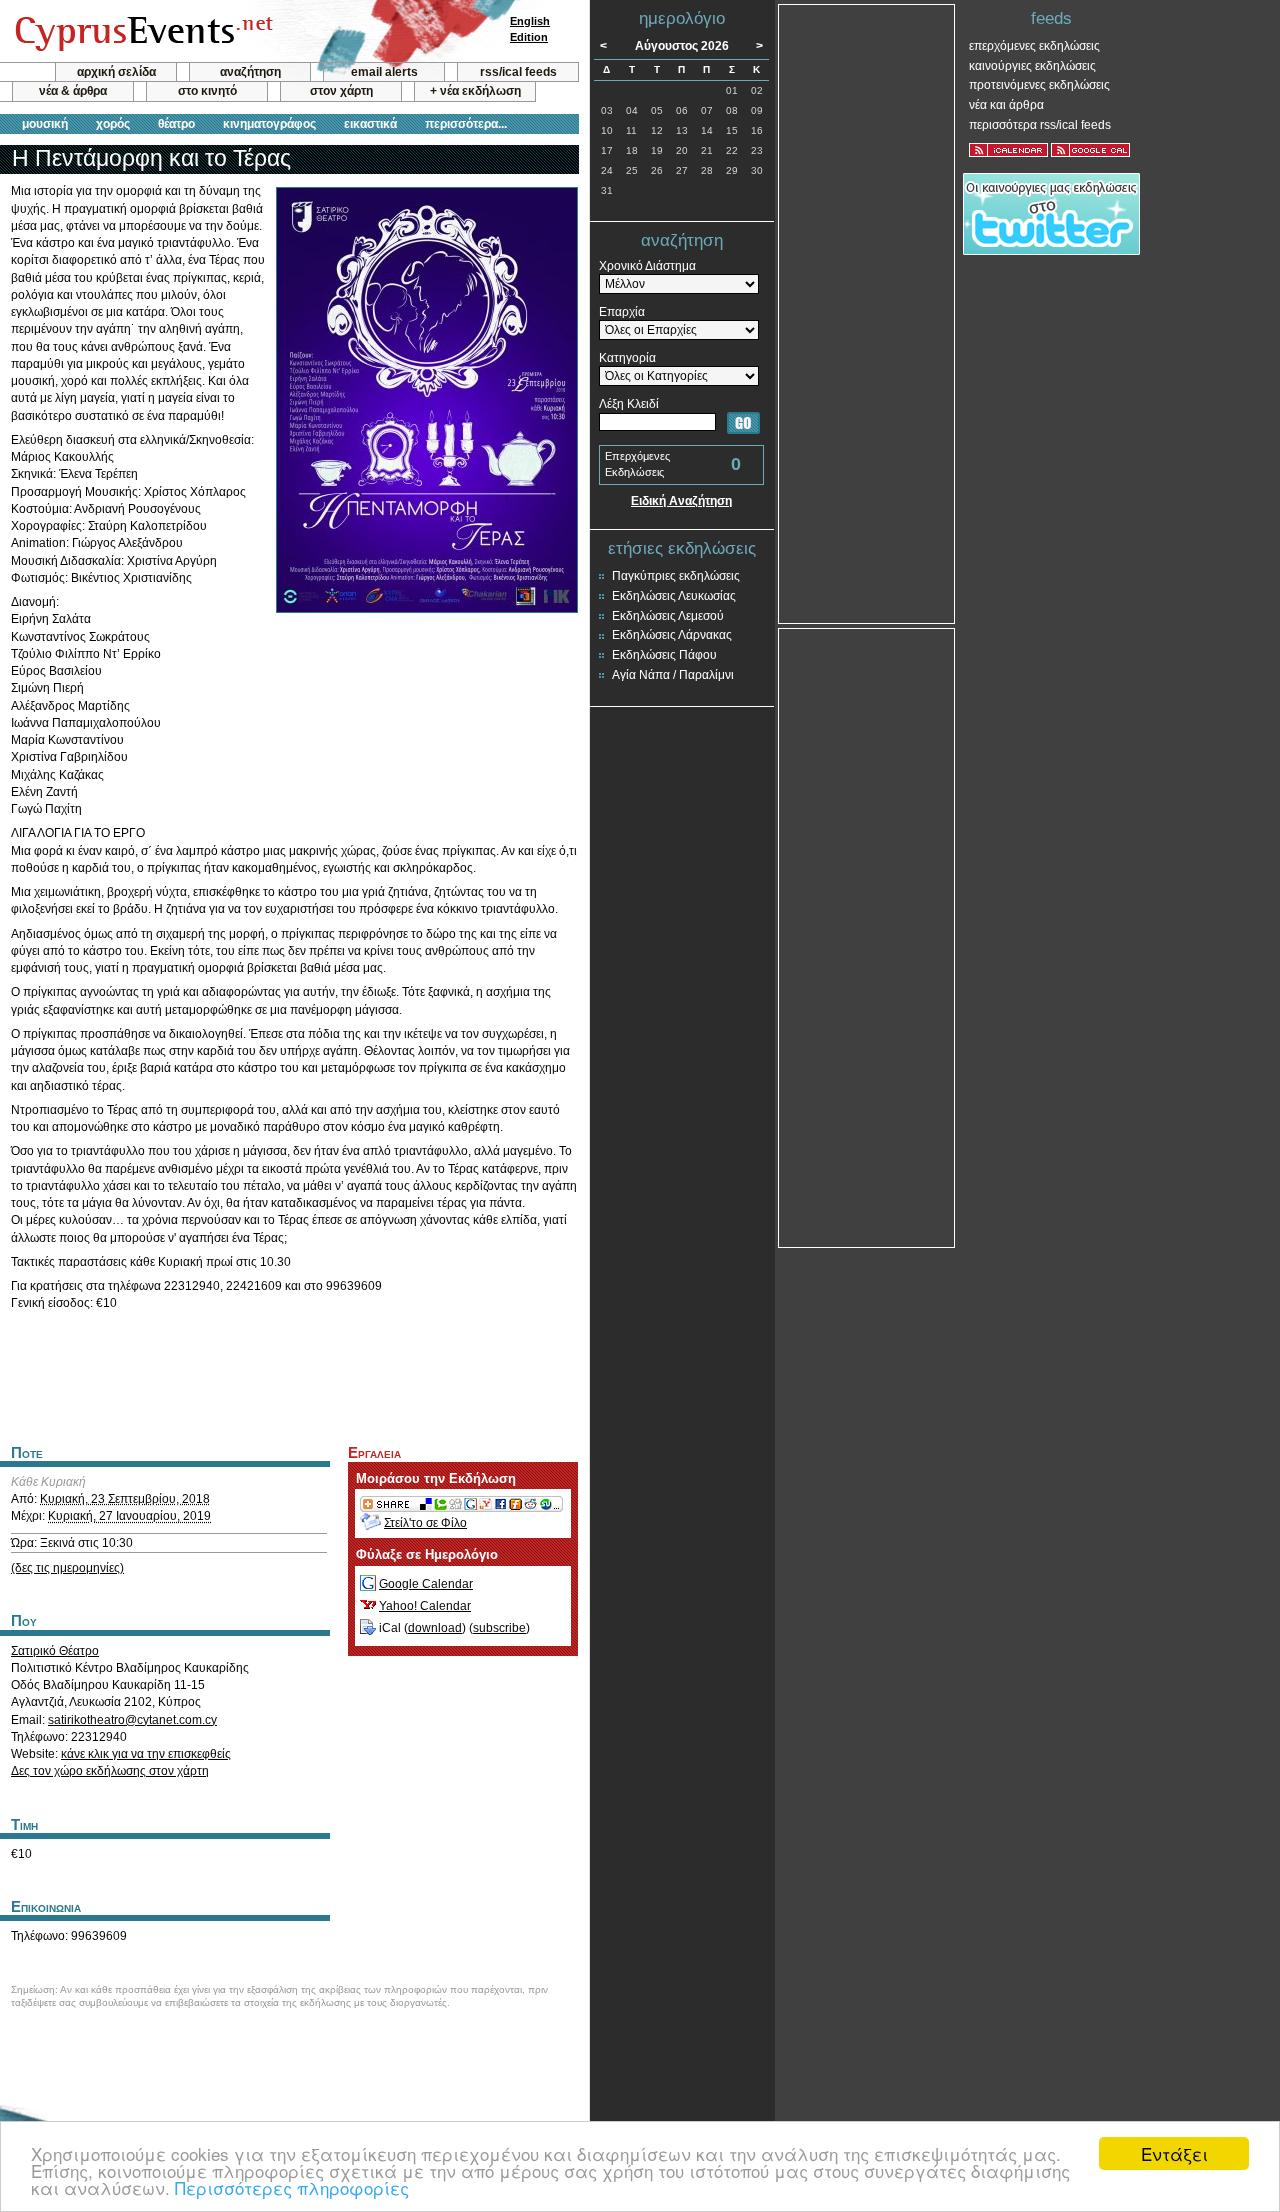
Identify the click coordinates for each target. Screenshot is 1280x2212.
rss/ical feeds (518, 72)
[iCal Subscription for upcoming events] (1008, 150)
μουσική (45, 124)
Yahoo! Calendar (425, 1606)
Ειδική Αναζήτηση (681, 501)
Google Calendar (426, 1584)
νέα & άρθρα (73, 91)
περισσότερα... (466, 124)
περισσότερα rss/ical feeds (1040, 125)
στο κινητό (207, 91)
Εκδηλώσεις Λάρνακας (672, 635)
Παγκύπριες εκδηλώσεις (676, 576)
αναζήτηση (250, 72)
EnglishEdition (530, 29)
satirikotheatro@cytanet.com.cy (132, 1720)
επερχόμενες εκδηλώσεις (1034, 46)
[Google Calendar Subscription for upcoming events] (1090, 150)
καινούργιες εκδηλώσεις (1032, 66)
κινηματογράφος (269, 124)
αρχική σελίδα (116, 72)
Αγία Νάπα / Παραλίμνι (673, 675)
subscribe (499, 1628)
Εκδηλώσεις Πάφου (664, 655)
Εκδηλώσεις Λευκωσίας (674, 596)
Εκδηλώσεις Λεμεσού (668, 616)
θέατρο (176, 124)
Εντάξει (1174, 2153)
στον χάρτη (341, 91)
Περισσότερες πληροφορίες (292, 2187)
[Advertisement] (289, 1375)
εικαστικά (370, 124)
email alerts (384, 72)
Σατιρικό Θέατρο (55, 1651)
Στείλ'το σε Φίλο (425, 1523)
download (435, 1628)
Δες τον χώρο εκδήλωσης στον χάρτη (110, 1771)
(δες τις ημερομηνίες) (67, 1568)
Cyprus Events (141, 32)
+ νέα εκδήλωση (475, 91)
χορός (113, 124)
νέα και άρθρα (1006, 105)
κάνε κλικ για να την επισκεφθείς (146, 1754)
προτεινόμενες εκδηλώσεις (1039, 85)
